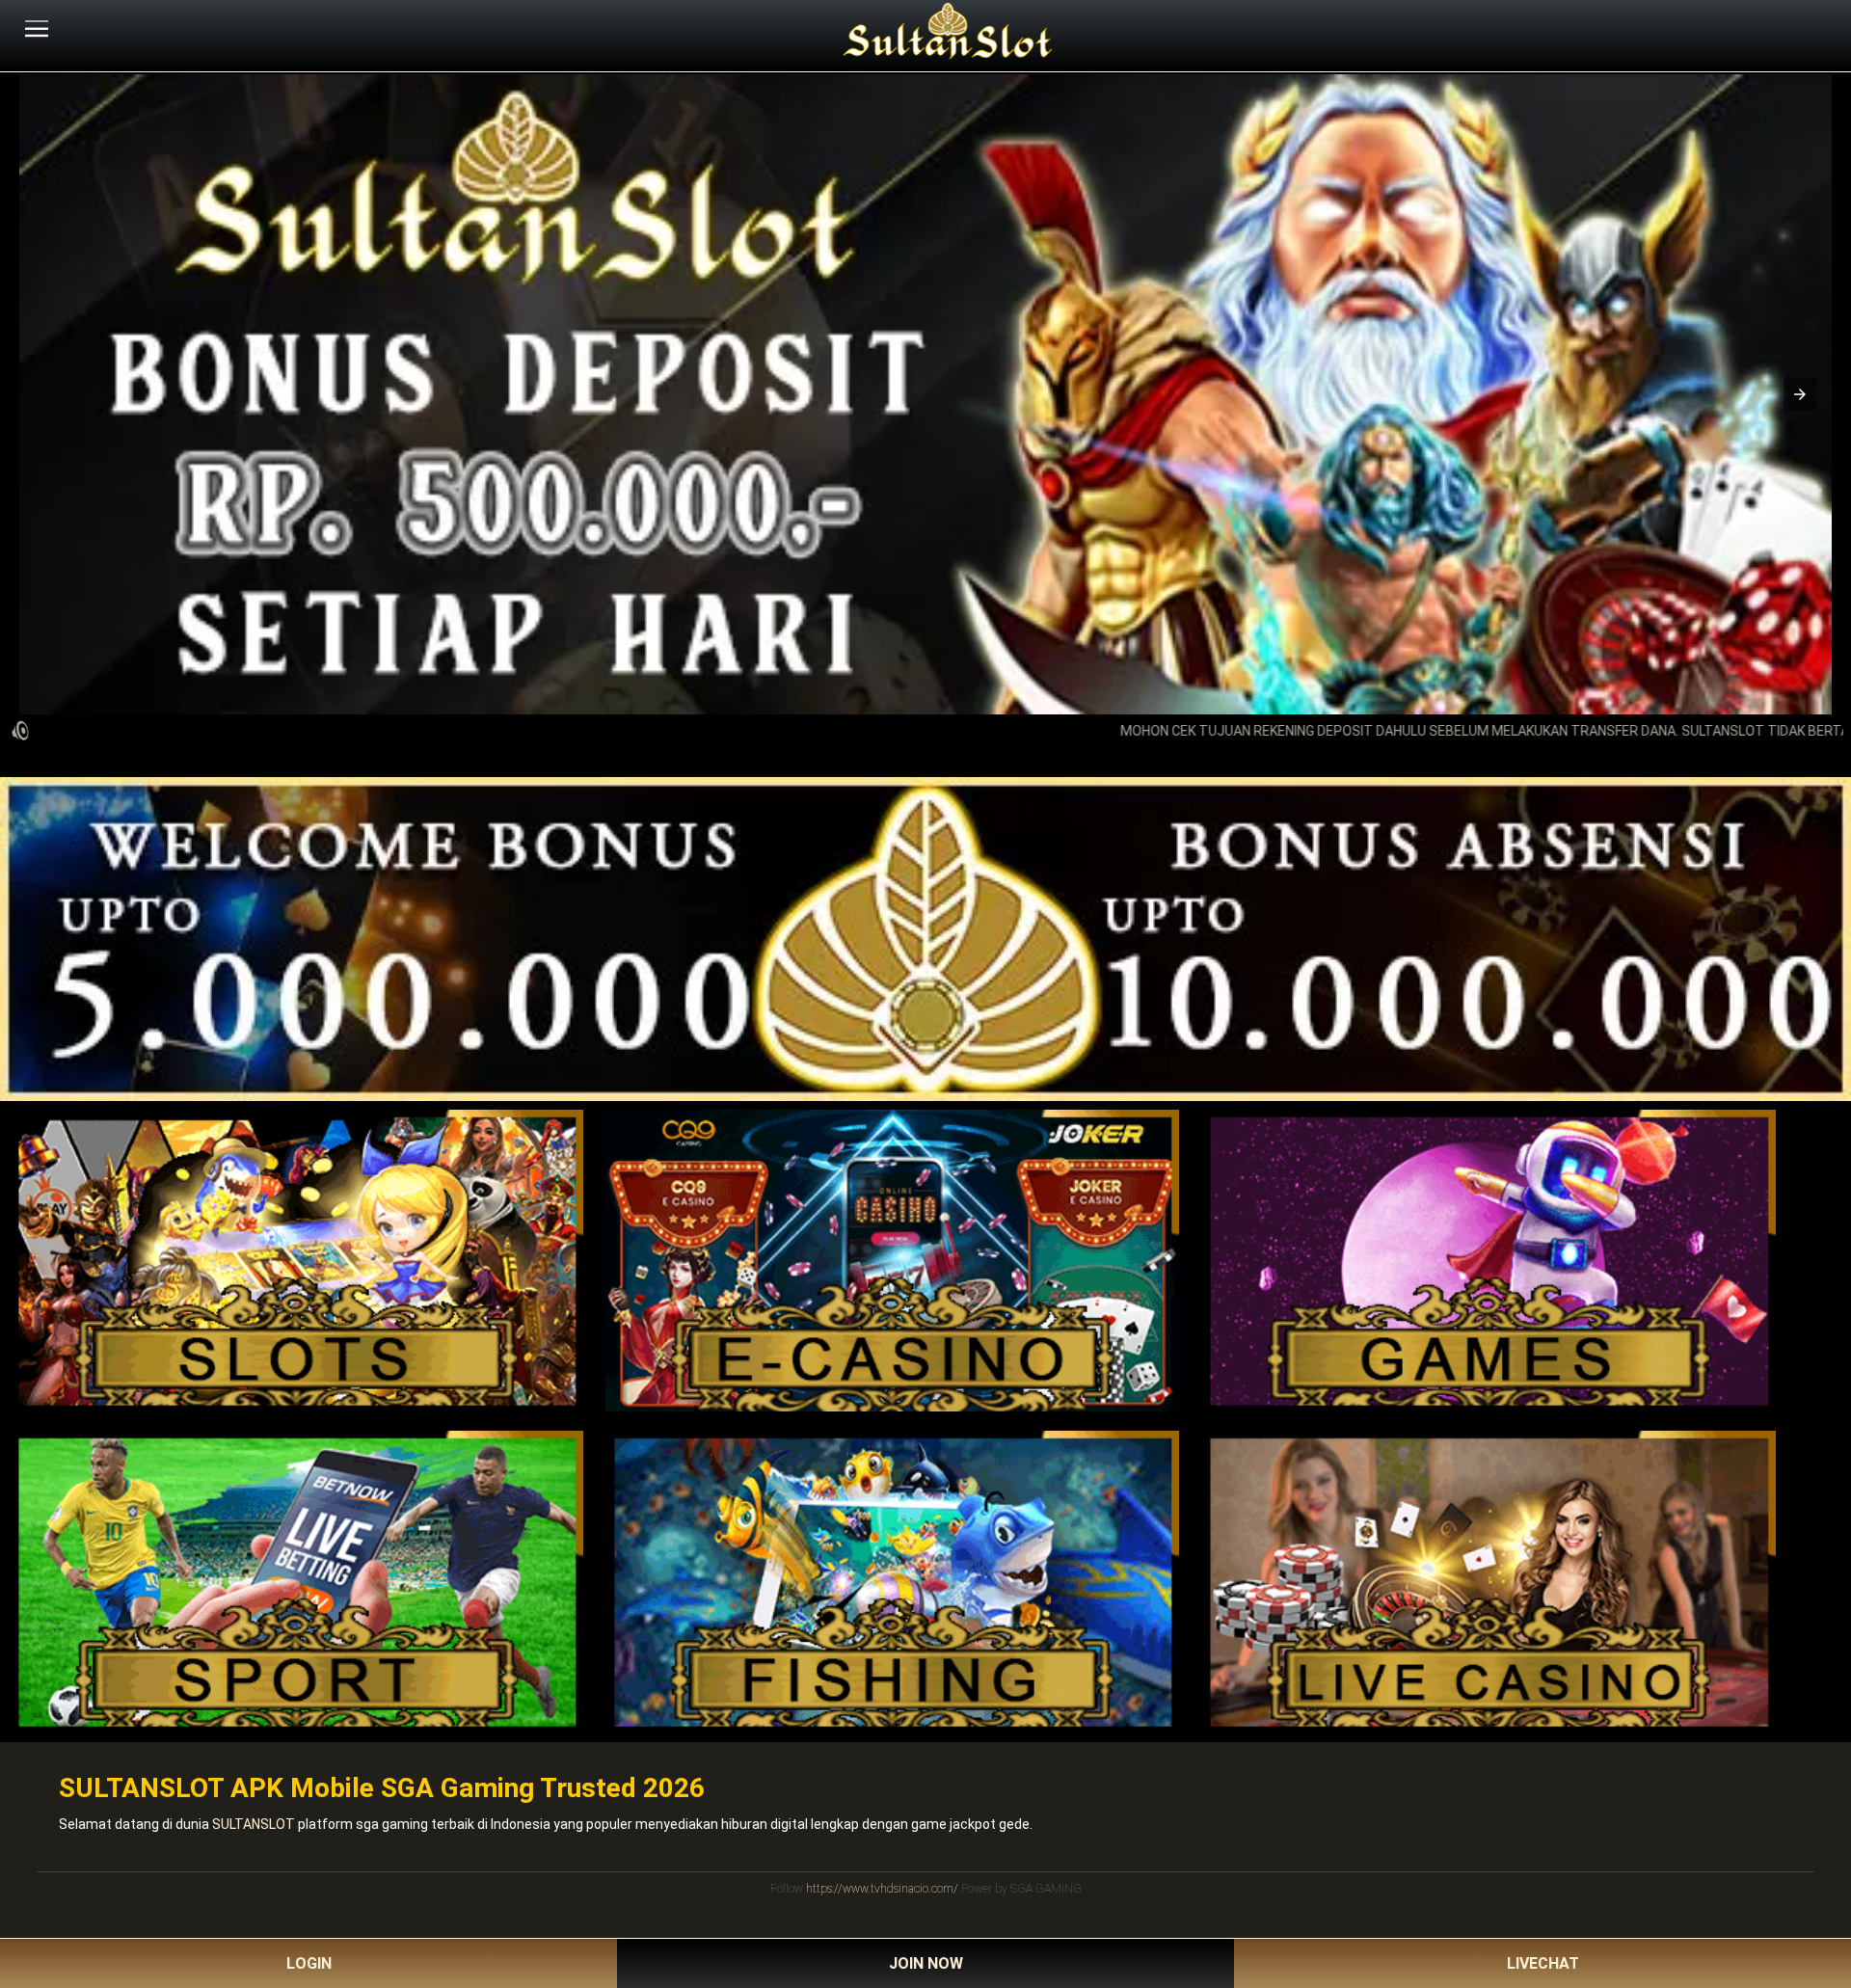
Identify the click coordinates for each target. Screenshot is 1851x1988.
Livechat (1543, 1963)
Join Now (926, 1963)
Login (309, 1963)
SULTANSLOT (254, 1824)
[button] (1800, 394)
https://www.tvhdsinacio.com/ (882, 1889)
